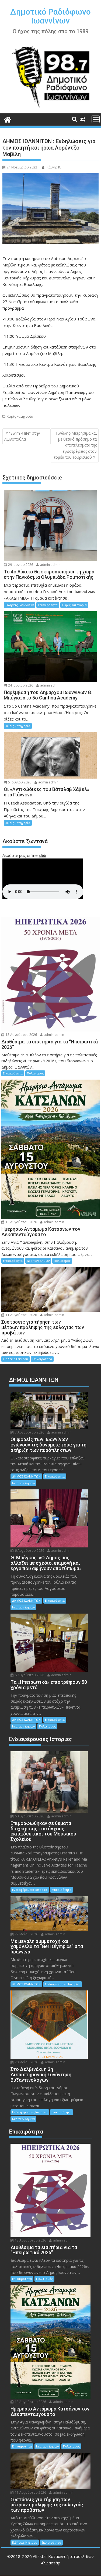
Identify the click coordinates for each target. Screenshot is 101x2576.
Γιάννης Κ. (53, 167)
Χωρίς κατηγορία (20, 416)
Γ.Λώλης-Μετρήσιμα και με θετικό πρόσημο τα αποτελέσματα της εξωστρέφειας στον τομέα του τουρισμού (75, 445)
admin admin (50, 565)
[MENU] (96, 119)
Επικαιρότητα (48, 605)
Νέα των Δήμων (38, 1261)
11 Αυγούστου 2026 (21, 1315)
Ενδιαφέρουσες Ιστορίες (30, 1890)
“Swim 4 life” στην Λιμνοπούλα (22, 436)
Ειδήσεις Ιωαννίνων (20, 605)
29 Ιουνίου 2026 (20, 565)
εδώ (42, 855)
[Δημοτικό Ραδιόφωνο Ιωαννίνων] (8, 119)
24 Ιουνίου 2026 (20, 685)
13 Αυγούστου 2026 (21, 1035)
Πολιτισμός (35, 1073)
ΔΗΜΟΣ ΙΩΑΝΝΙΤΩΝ (26, 1476)
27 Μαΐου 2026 (26, 1934)
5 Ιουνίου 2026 (19, 782)
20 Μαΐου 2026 (26, 2062)
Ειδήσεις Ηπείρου (15, 1359)
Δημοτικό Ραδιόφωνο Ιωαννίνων (50, 16)
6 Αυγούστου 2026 (29, 1551)
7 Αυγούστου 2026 (29, 1432)
